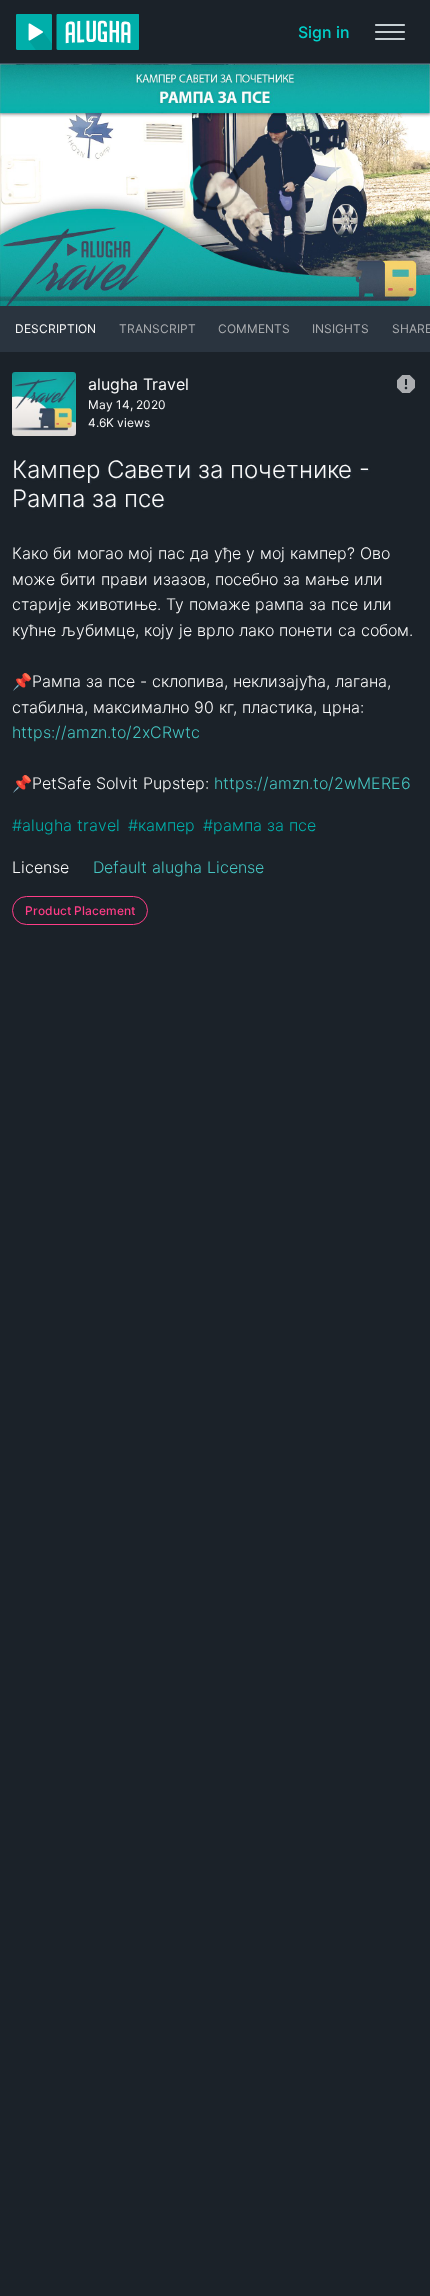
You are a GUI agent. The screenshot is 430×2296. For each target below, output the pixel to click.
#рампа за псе (259, 825)
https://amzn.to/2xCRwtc (106, 732)
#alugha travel (66, 825)
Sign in (324, 32)
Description (55, 328)
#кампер (161, 825)
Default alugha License (178, 867)
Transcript (157, 328)
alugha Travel (138, 384)
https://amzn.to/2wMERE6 (312, 783)
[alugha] (77, 32)
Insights (340, 328)
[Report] (406, 384)
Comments (254, 328)
